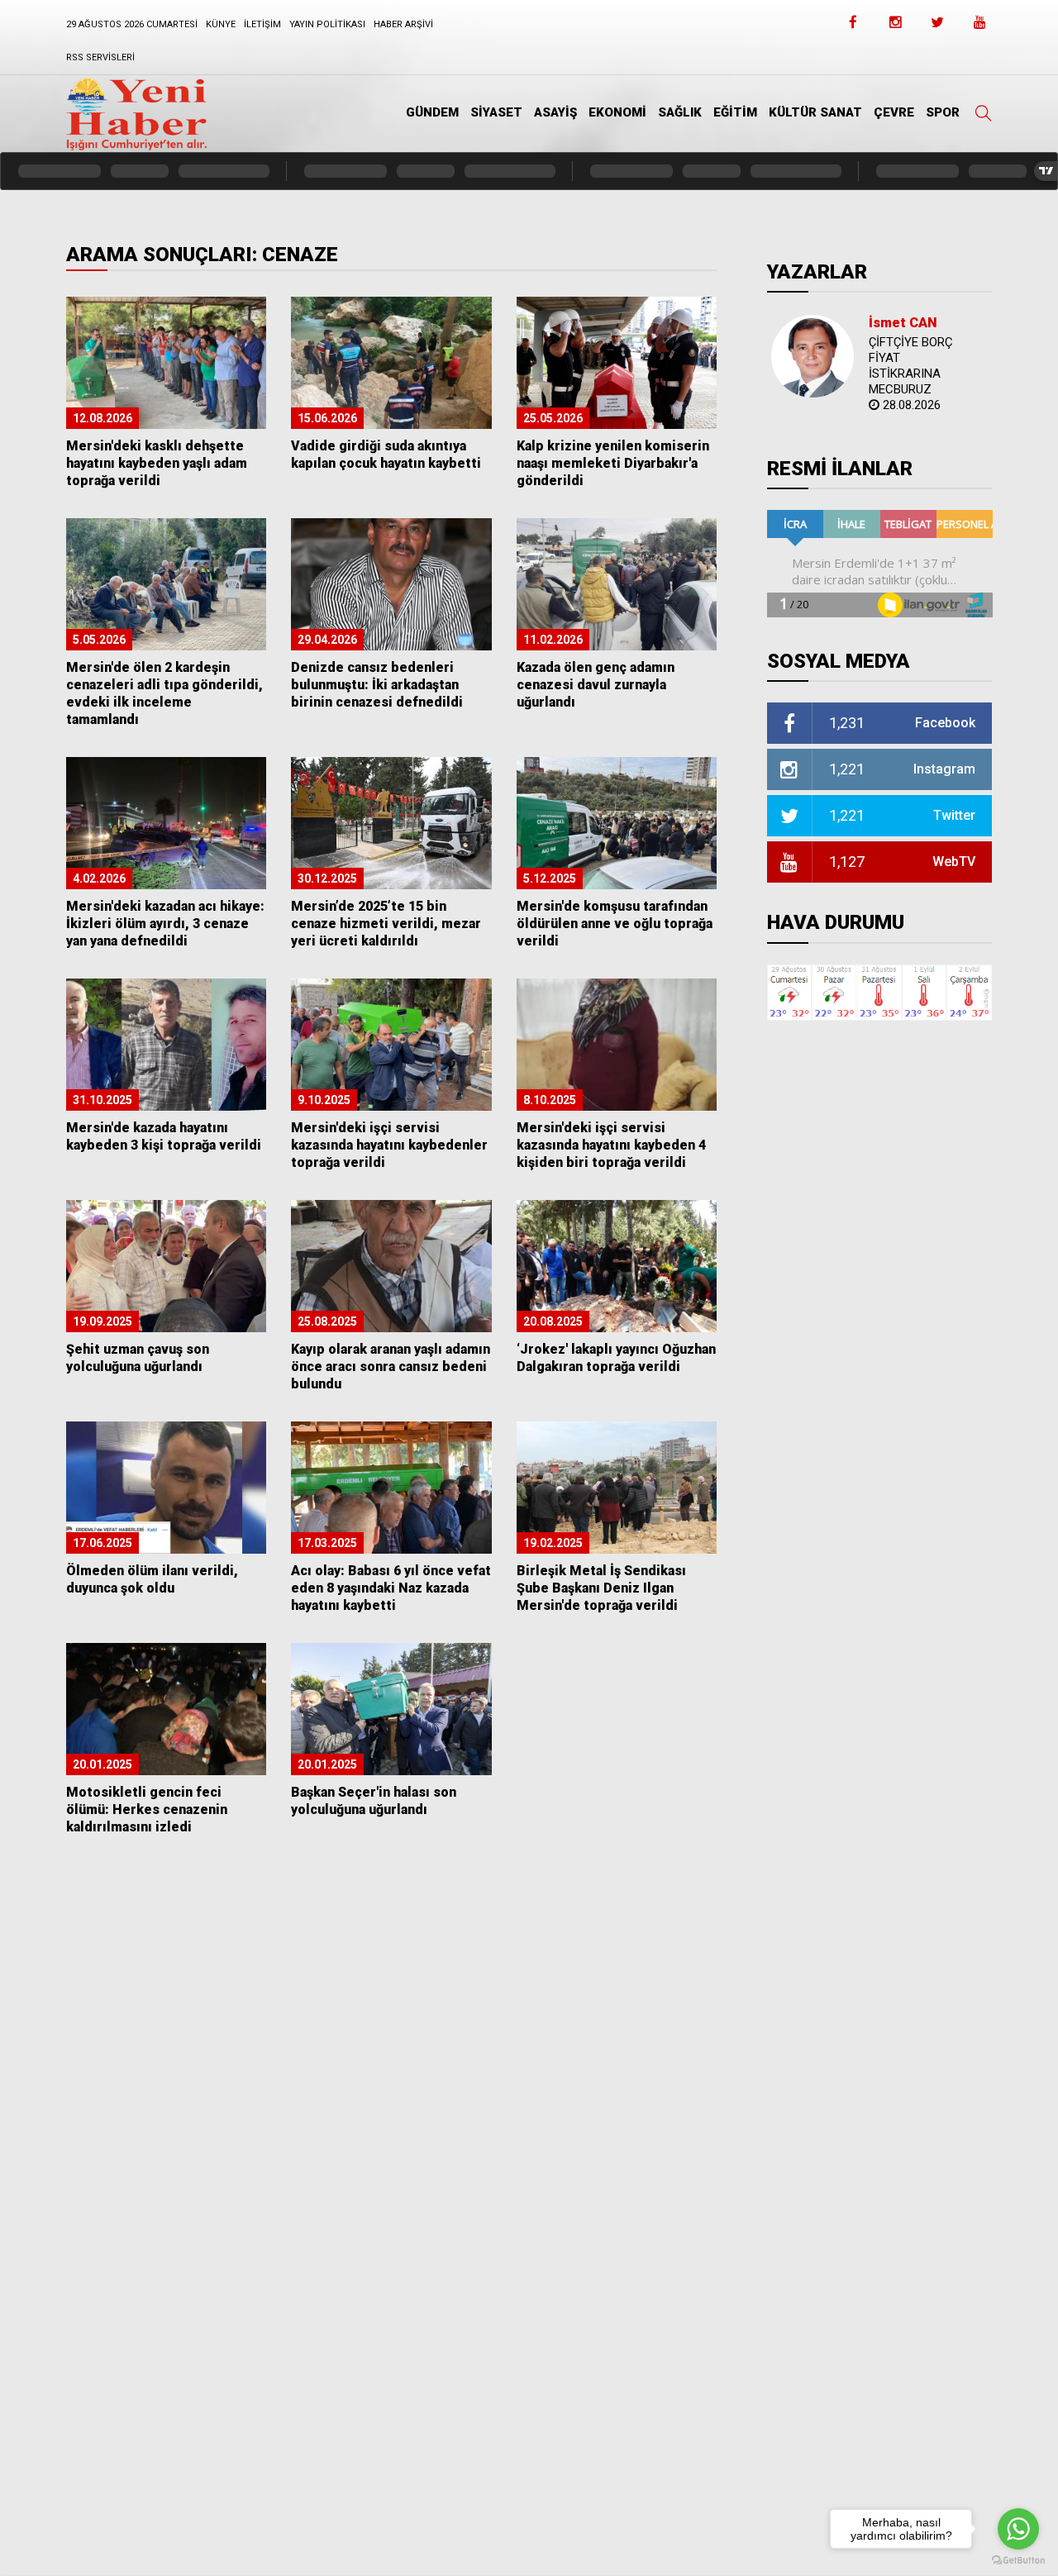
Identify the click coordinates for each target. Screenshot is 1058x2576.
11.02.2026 (553, 640)
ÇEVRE (894, 112)
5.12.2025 (550, 879)
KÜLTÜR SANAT (815, 112)
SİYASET (496, 112)
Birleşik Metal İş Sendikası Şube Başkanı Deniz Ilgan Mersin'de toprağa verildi (601, 1588)
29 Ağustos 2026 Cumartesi (132, 24)
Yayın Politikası (327, 24)
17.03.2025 (327, 1543)
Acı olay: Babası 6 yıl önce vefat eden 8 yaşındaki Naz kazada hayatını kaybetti (391, 1588)
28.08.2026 (912, 405)
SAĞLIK (680, 112)
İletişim (262, 24)
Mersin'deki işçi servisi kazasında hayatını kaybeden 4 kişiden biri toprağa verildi (611, 1145)
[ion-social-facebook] (853, 27)
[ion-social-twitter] (937, 27)
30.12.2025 (327, 879)
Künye (221, 24)
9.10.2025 (324, 1100)
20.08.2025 (553, 1321)
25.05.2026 (553, 418)
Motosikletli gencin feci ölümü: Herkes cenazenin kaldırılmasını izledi (147, 1809)
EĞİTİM (735, 112)
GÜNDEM (432, 112)
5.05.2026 (99, 640)
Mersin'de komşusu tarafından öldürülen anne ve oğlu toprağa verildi (615, 924)
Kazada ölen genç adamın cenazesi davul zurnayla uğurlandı (596, 685)
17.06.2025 (102, 1543)
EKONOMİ (617, 112)
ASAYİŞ (555, 112)
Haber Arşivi (403, 24)
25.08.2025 (327, 1321)
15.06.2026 (327, 418)
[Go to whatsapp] (1018, 2529)
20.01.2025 (102, 1764)
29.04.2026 (327, 640)
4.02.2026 (99, 879)
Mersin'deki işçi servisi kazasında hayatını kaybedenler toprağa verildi (389, 1145)
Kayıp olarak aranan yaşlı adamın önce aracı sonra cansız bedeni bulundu (391, 1367)
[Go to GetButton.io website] (1018, 2560)
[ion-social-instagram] (895, 27)
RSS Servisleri (100, 57)
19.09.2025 (102, 1321)
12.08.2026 (102, 418)
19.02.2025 (553, 1543)
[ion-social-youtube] (979, 27)
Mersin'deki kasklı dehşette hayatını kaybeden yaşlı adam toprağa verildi (157, 463)
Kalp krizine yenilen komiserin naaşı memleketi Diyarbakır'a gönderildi (613, 463)
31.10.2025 (102, 1100)
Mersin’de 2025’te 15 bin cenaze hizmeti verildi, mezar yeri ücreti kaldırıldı (386, 924)
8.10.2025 (550, 1100)
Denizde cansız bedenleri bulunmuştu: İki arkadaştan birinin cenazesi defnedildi (377, 685)
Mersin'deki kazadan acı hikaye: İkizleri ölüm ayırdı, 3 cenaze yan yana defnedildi (165, 924)
